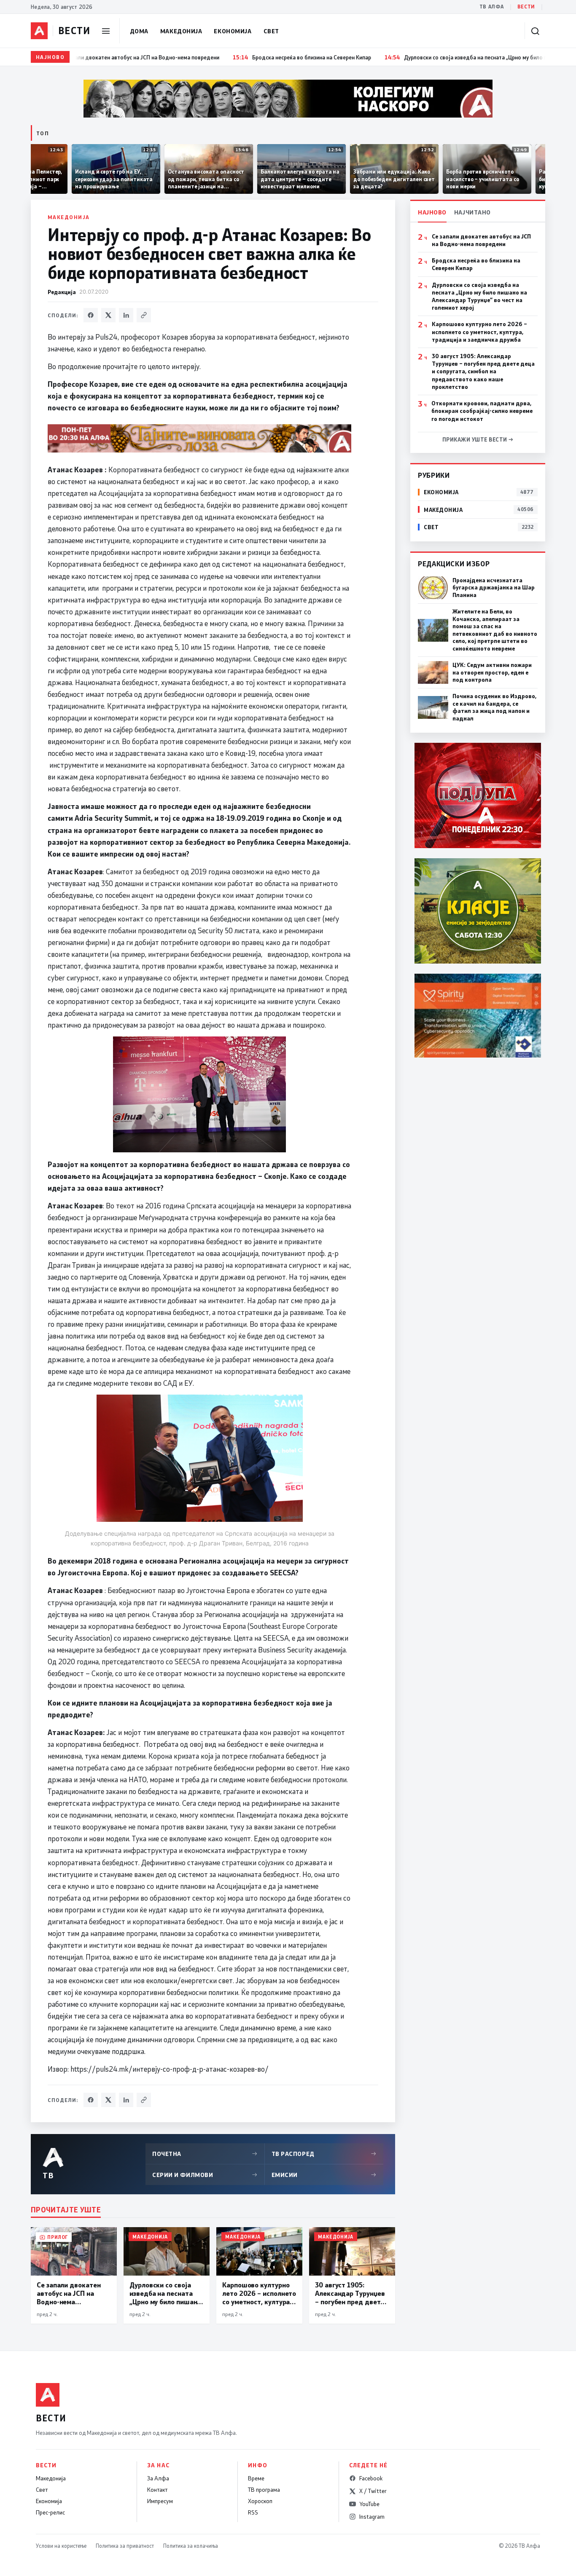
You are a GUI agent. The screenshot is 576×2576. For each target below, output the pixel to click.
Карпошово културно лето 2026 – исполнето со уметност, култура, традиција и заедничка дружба (479, 332)
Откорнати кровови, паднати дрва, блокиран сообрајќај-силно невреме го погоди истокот (482, 411)
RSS (253, 2512)
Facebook (371, 2478)
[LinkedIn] (126, 315)
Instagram (372, 2517)
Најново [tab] (432, 212)
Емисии (324, 2175)
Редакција (62, 292)
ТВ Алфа (492, 7)
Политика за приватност (125, 2546)
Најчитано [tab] (472, 212)
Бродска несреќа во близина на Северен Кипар (476, 264)
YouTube (369, 2504)
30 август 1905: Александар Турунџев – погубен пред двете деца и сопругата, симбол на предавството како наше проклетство (483, 371)
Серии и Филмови (205, 2175)
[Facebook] (91, 315)
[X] (108, 315)
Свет (271, 31)
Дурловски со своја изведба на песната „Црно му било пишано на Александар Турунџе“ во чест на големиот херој (479, 296)
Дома (139, 31)
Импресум (160, 2501)
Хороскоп (260, 2501)
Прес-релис (50, 2512)
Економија (233, 31)
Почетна (205, 2154)
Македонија (181, 31)
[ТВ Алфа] (39, 31)
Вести (526, 7)
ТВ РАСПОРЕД (324, 2154)
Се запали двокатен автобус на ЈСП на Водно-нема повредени (481, 240)
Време (256, 2478)
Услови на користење (61, 2546)
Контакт (157, 2490)
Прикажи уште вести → (478, 439)
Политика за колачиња (191, 2546)
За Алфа (158, 2478)
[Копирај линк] (144, 315)
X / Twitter (373, 2491)
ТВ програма (264, 2490)
